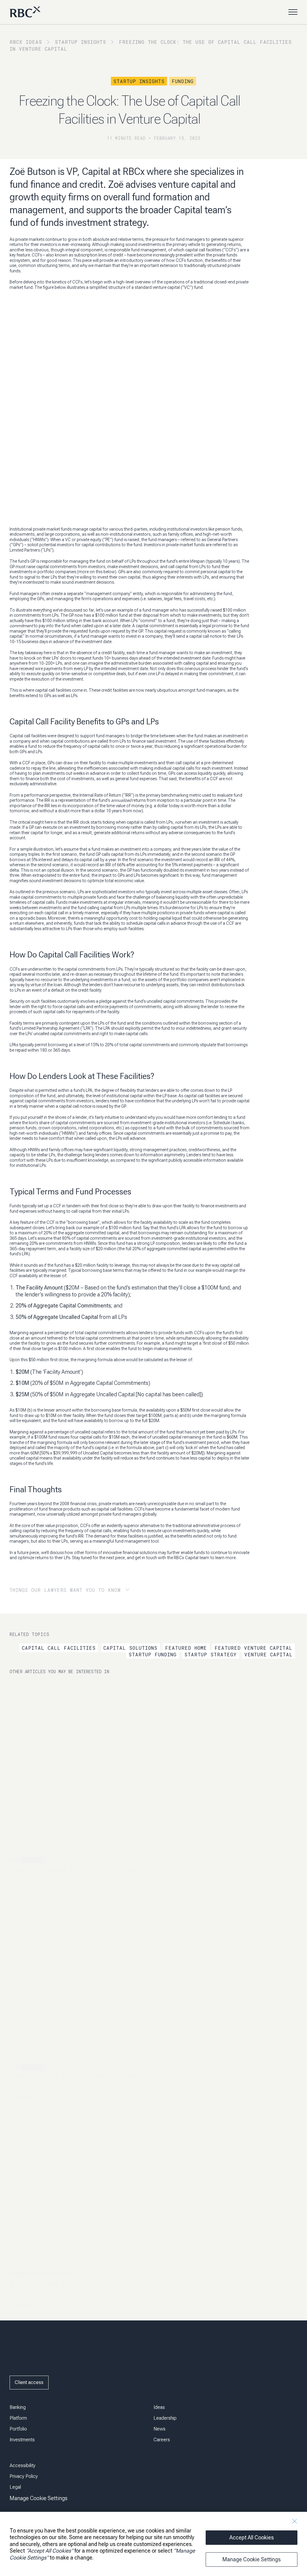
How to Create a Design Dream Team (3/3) (83, 2076)
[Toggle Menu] (293, 12)
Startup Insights (80, 42)
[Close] (294, 2521)
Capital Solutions (130, 1648)
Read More (22, 1891)
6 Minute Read (29, 2084)
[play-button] (23, 2333)
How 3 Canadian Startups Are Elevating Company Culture (109, 1869)
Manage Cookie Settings (252, 2559)
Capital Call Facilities (59, 1648)
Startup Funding (153, 1654)
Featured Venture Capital (253, 1648)
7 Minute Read (29, 1877)
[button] (81, 1590)
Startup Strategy (210, 1654)
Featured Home (186, 1648)
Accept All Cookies (252, 2537)
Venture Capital (268, 1654)
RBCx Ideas (26, 42)
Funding (183, 81)
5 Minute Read (29, 2291)
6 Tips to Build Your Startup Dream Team (81, 2282)
